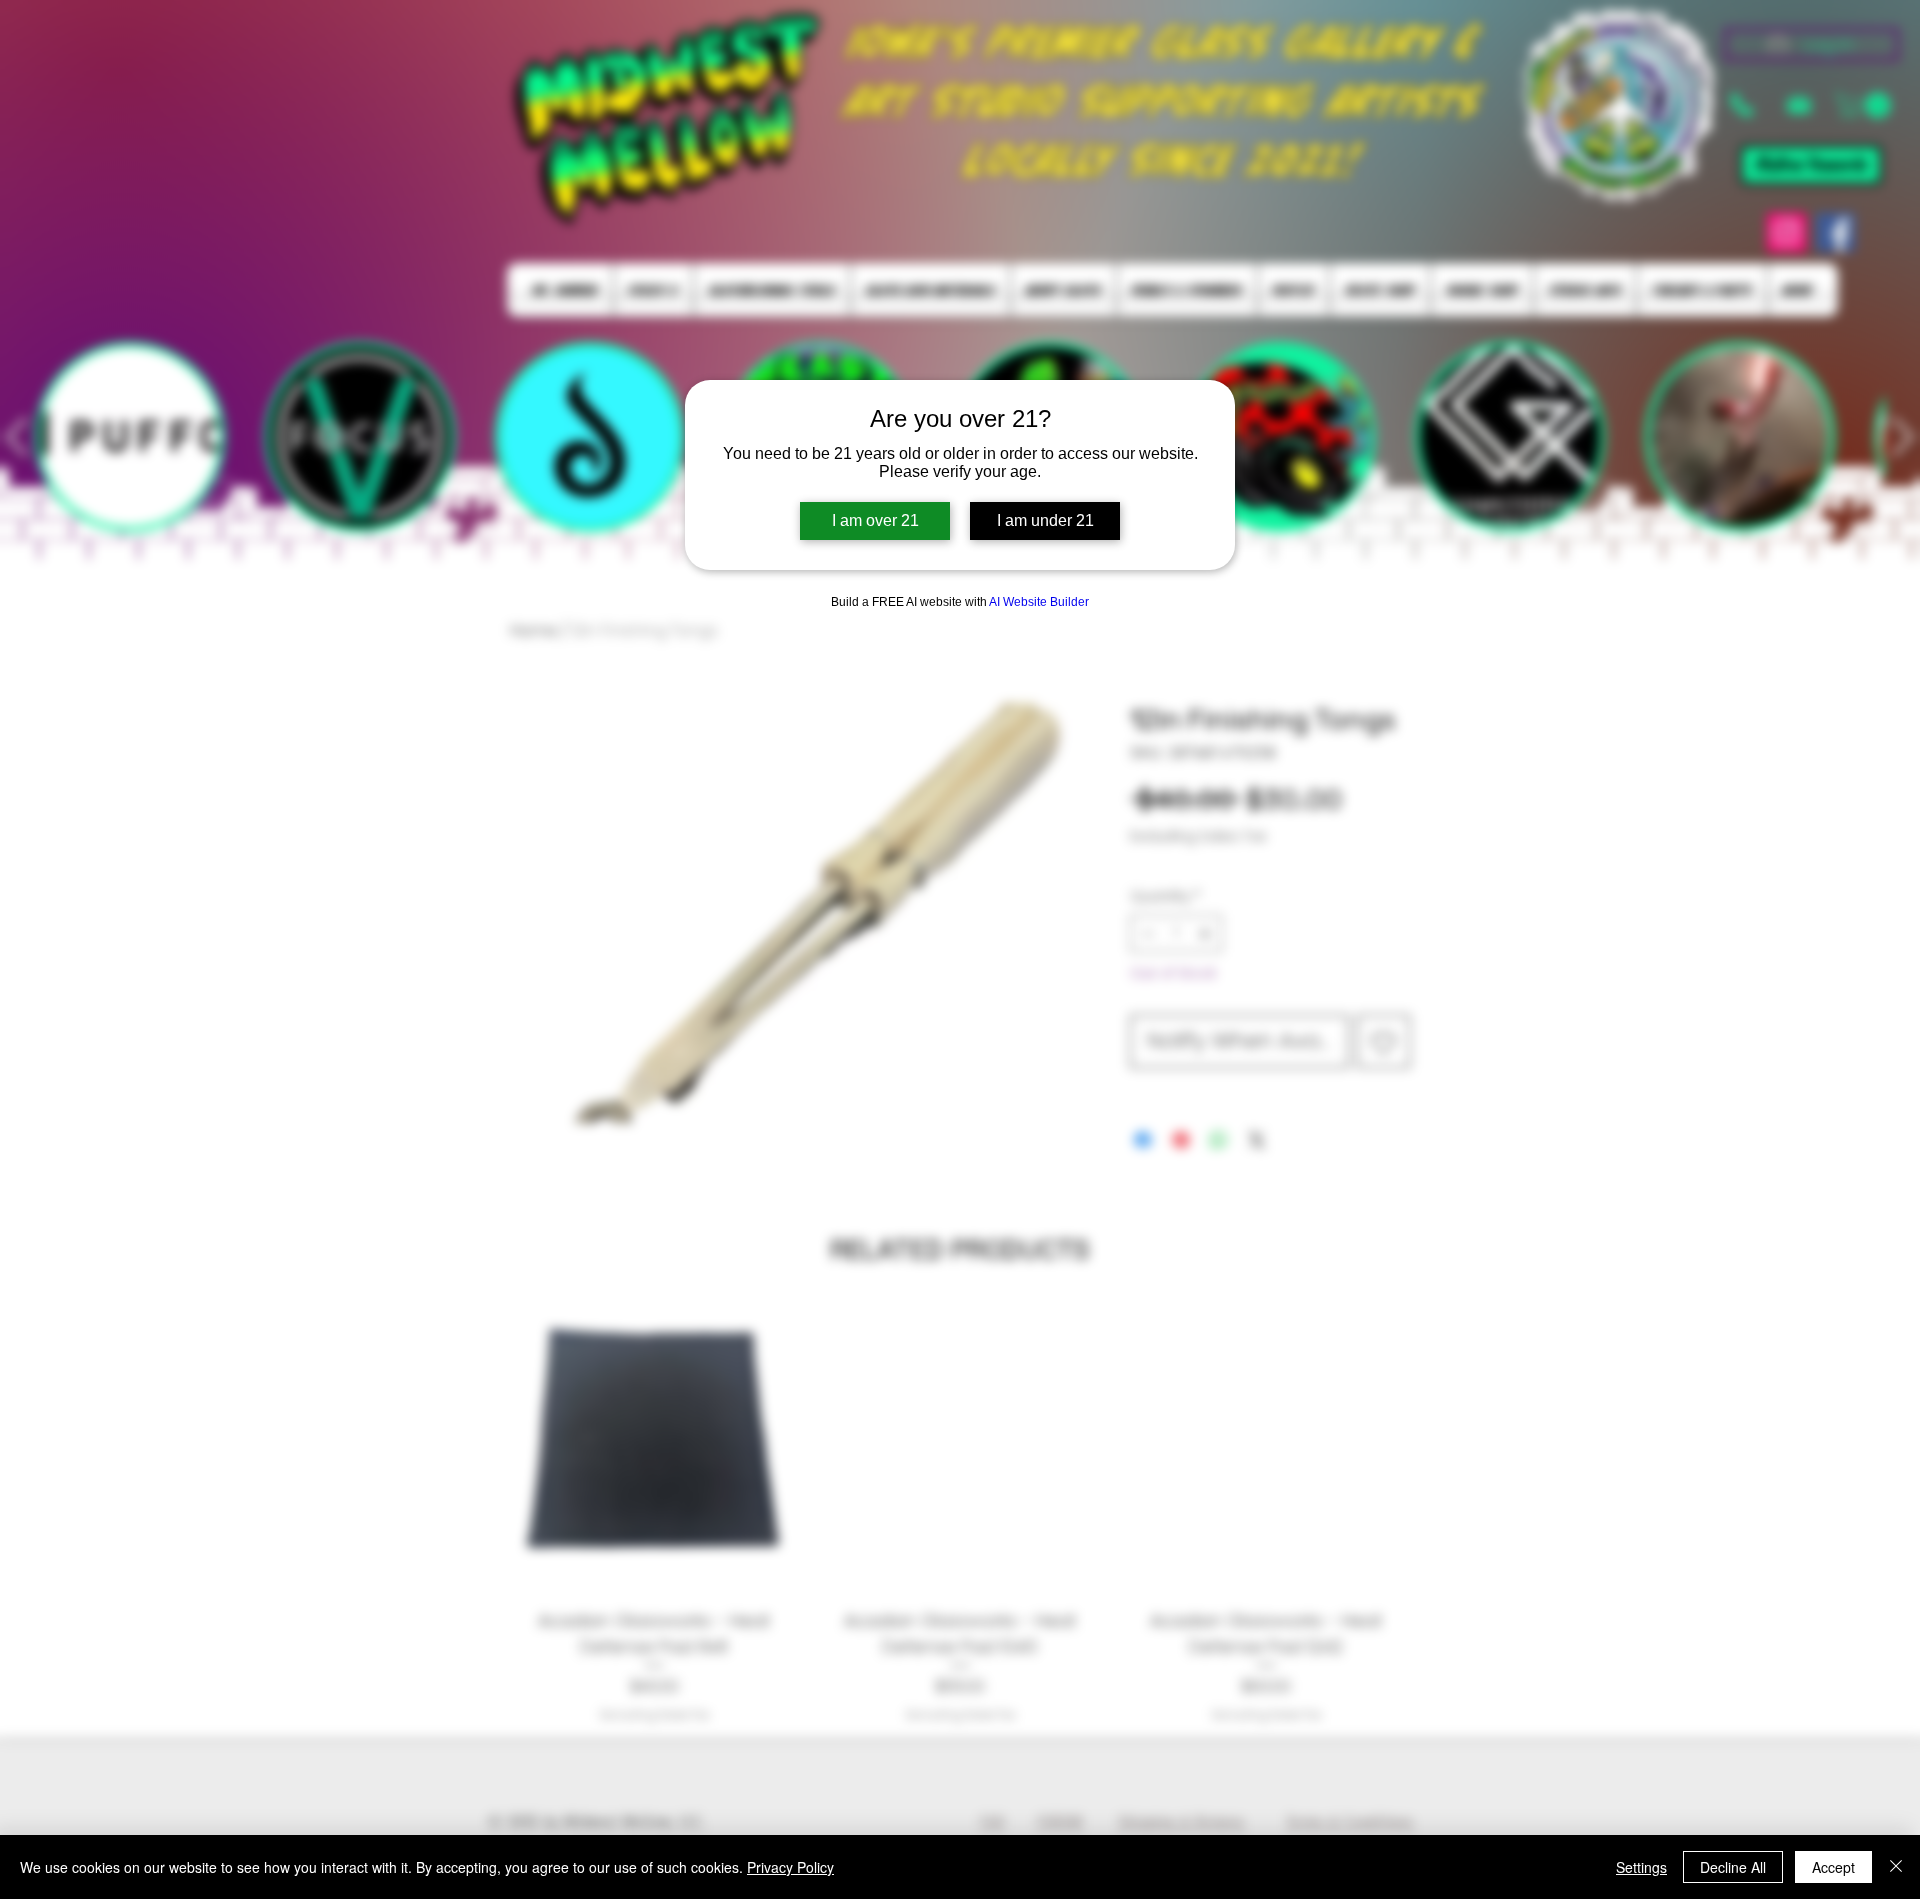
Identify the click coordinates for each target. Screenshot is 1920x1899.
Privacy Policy (790, 1867)
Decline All (1733, 1867)
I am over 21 (875, 520)
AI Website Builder (1039, 602)
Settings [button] (1641, 1867)
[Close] (1896, 1867)
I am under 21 (1045, 520)
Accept (1833, 1867)
